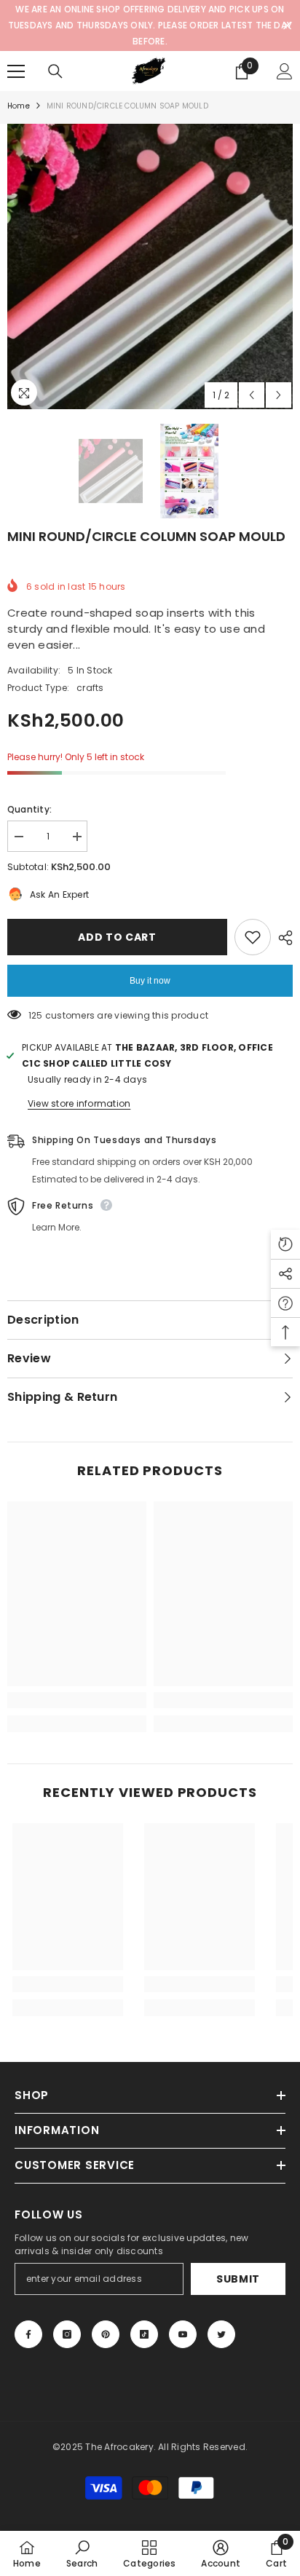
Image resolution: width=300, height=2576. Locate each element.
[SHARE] (282, 938)
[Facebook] (28, 2334)
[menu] (16, 71)
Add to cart (121, 937)
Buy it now (150, 981)
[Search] (55, 71)
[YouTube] (183, 2334)
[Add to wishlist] (253, 937)
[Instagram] (67, 2334)
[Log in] (285, 71)
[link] (77, 1700)
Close (287, 26)
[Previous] (252, 395)
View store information (79, 1103)
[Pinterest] (106, 2334)
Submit (238, 2279)
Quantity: (29, 809)
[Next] (279, 395)
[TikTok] (144, 2334)
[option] (150, 266)
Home (19, 106)
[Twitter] (221, 2334)
